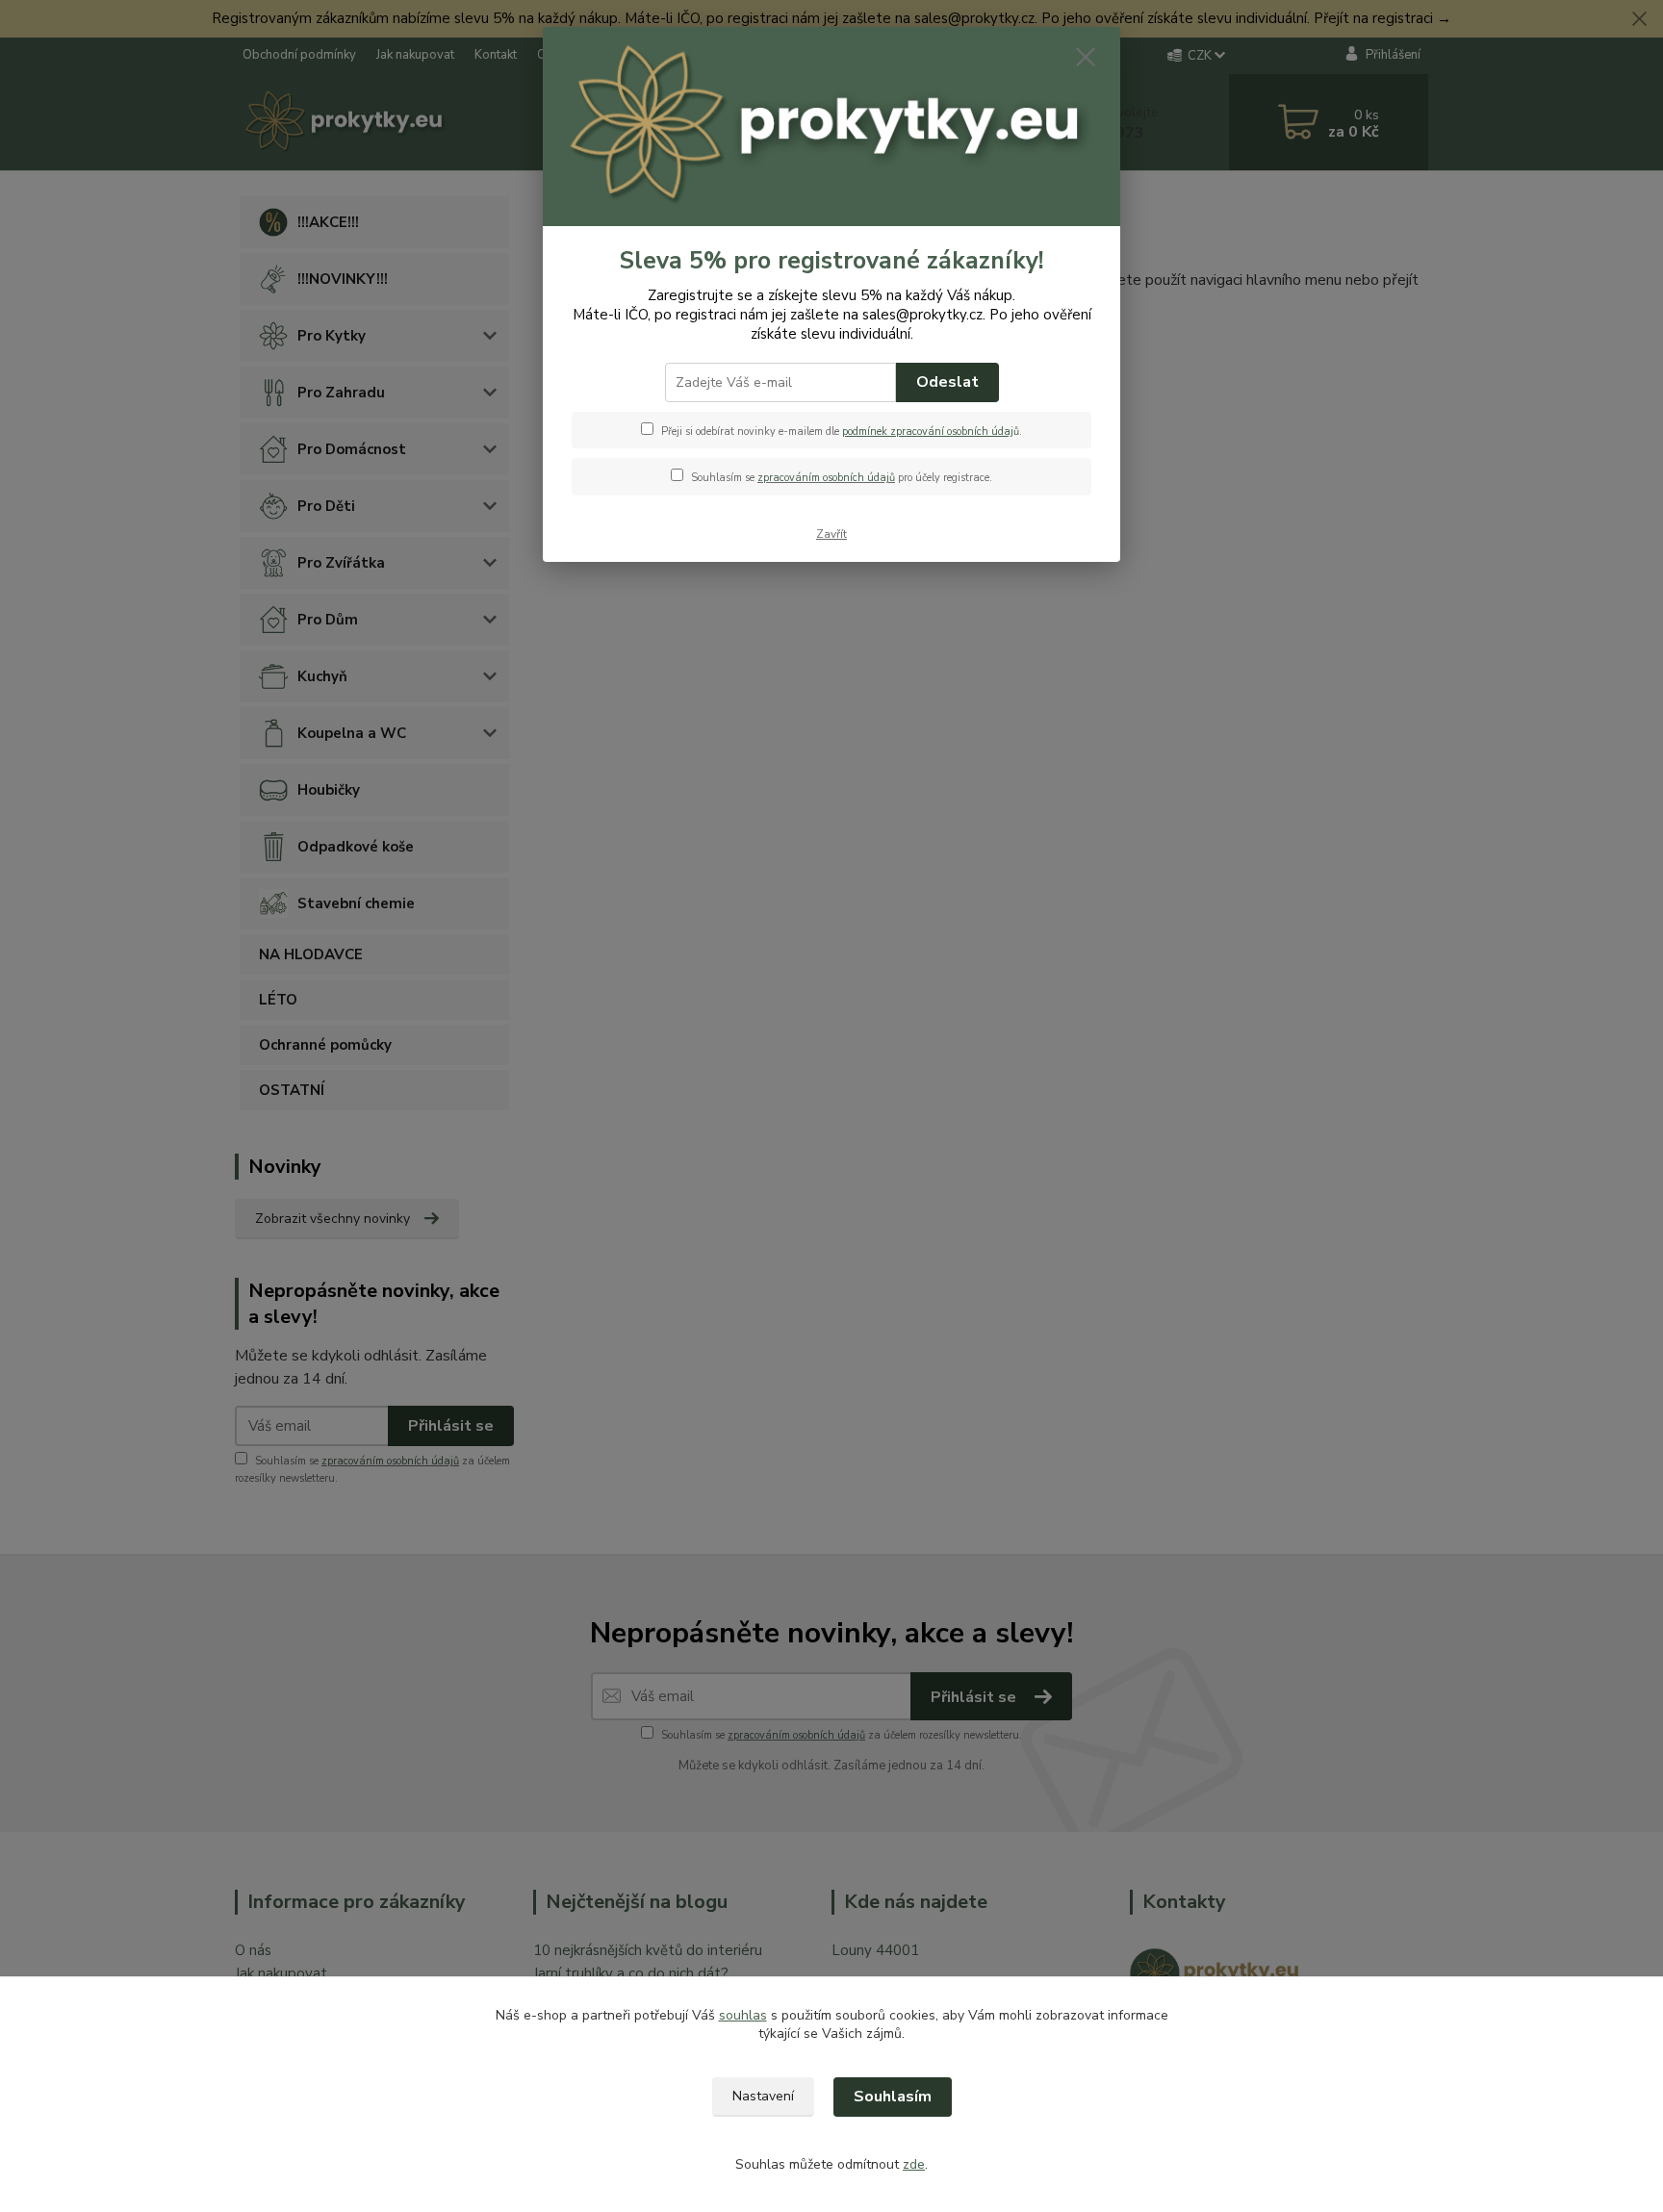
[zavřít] (1086, 57)
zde (914, 2164)
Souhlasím (893, 2097)
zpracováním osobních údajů (826, 478)
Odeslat (947, 382)
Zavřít (831, 534)
